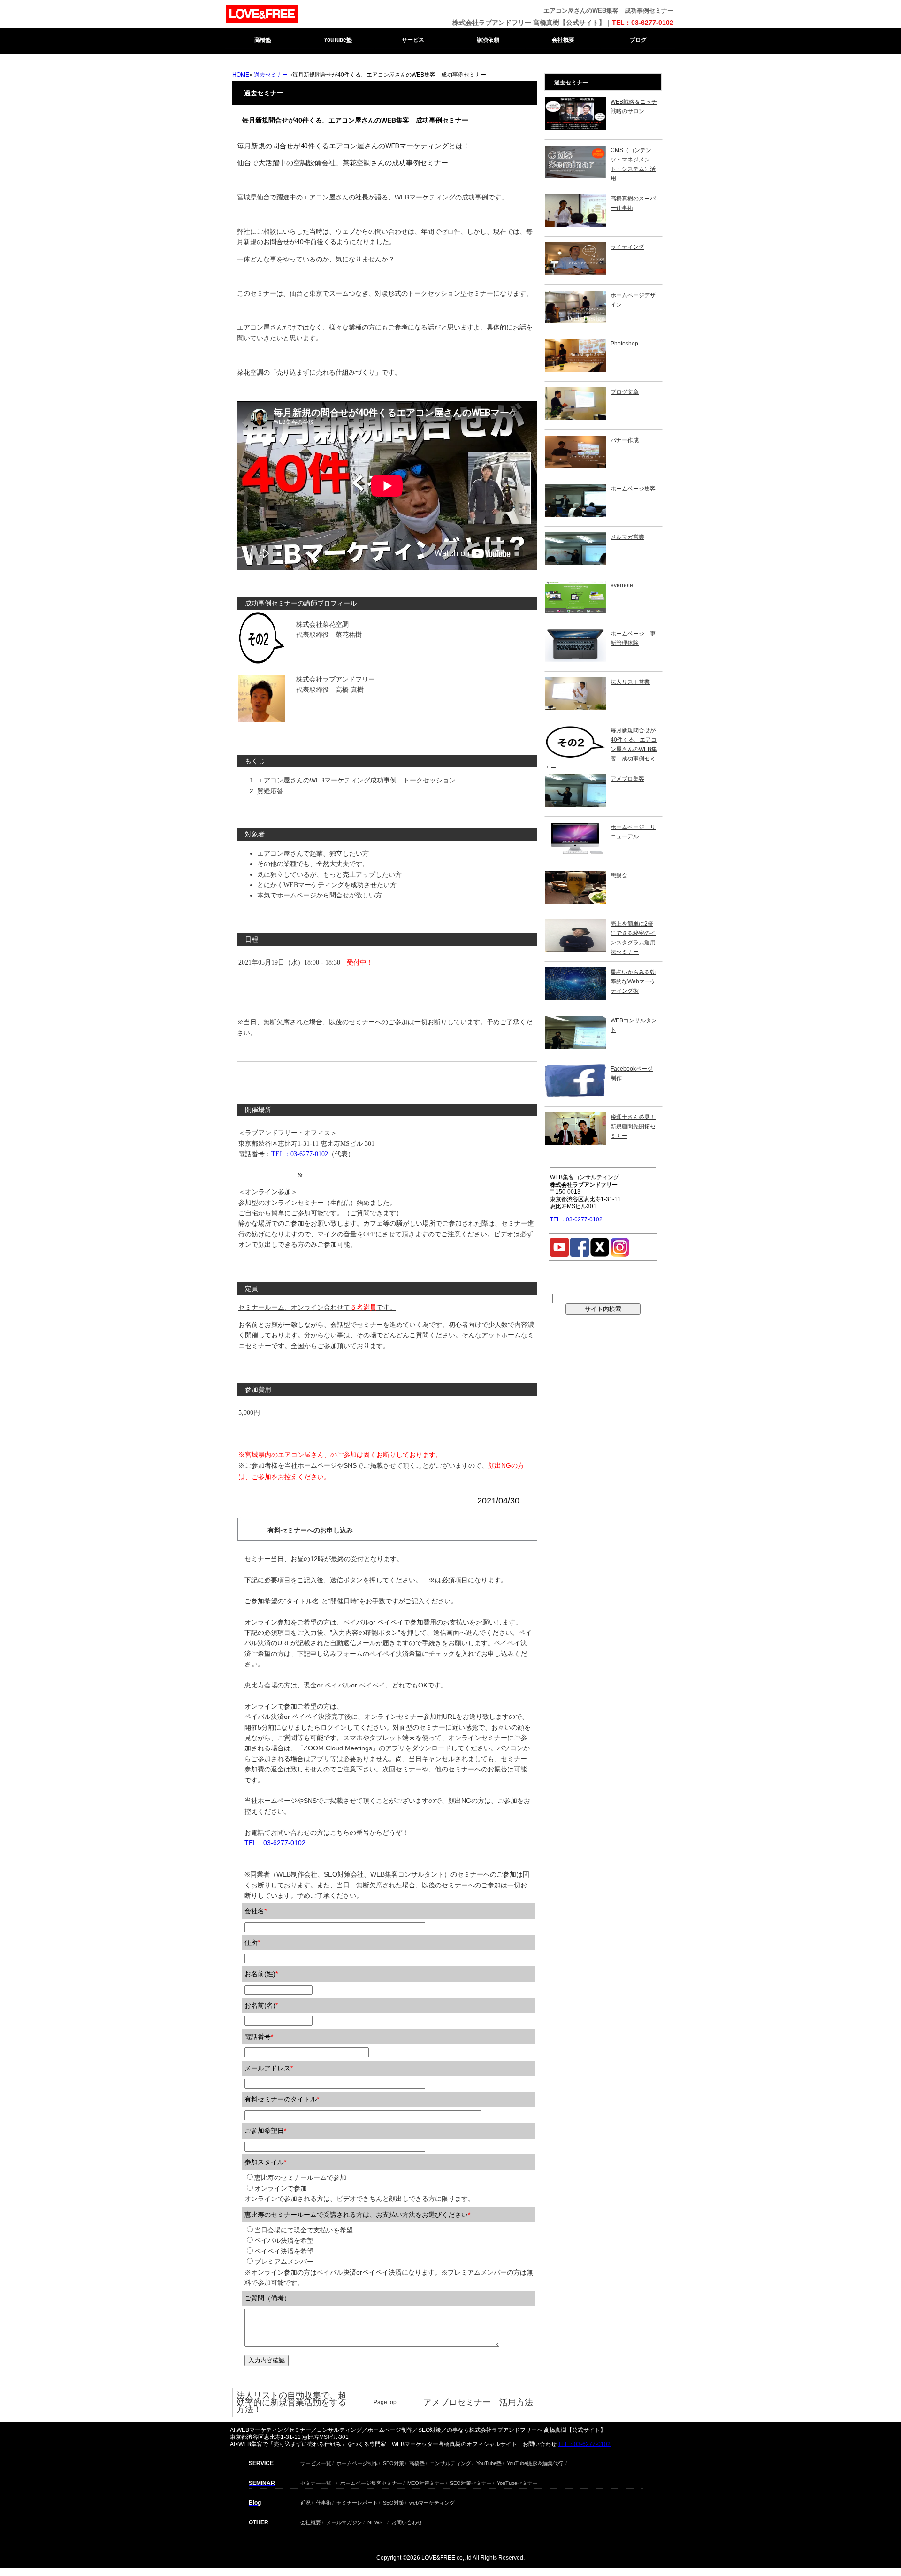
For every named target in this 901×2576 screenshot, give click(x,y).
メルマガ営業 (627, 537)
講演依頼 (488, 40)
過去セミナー (271, 75)
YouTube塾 (338, 40)
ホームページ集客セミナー (371, 2482)
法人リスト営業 (630, 682)
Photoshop (624, 344)
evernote (622, 585)
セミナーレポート (357, 2502)
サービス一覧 (316, 2462)
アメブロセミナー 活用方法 (478, 2402)
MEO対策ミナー (426, 2482)
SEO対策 (393, 2462)
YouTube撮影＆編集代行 (535, 2462)
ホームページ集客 (633, 489)
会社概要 (563, 40)
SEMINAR (262, 2483)
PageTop (385, 2402)
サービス (413, 40)
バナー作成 (625, 440)
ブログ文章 (625, 392)
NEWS (375, 2521)
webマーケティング (432, 2502)
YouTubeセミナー (517, 2482)
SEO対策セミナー (471, 2482)
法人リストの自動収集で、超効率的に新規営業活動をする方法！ (291, 2402)
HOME (241, 75)
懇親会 (619, 875)
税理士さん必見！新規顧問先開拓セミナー (633, 1127)
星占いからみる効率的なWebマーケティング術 (633, 981)
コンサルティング (450, 2462)
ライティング (627, 247)
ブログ (638, 40)
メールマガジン (344, 2521)
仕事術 (324, 2502)
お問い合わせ (407, 2521)
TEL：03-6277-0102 (643, 23)
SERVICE (261, 2463)
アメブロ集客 (627, 779)
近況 (305, 2502)
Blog (255, 2503)
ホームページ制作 (357, 2462)
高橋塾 (263, 40)
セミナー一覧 (316, 2482)
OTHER (259, 2522)
